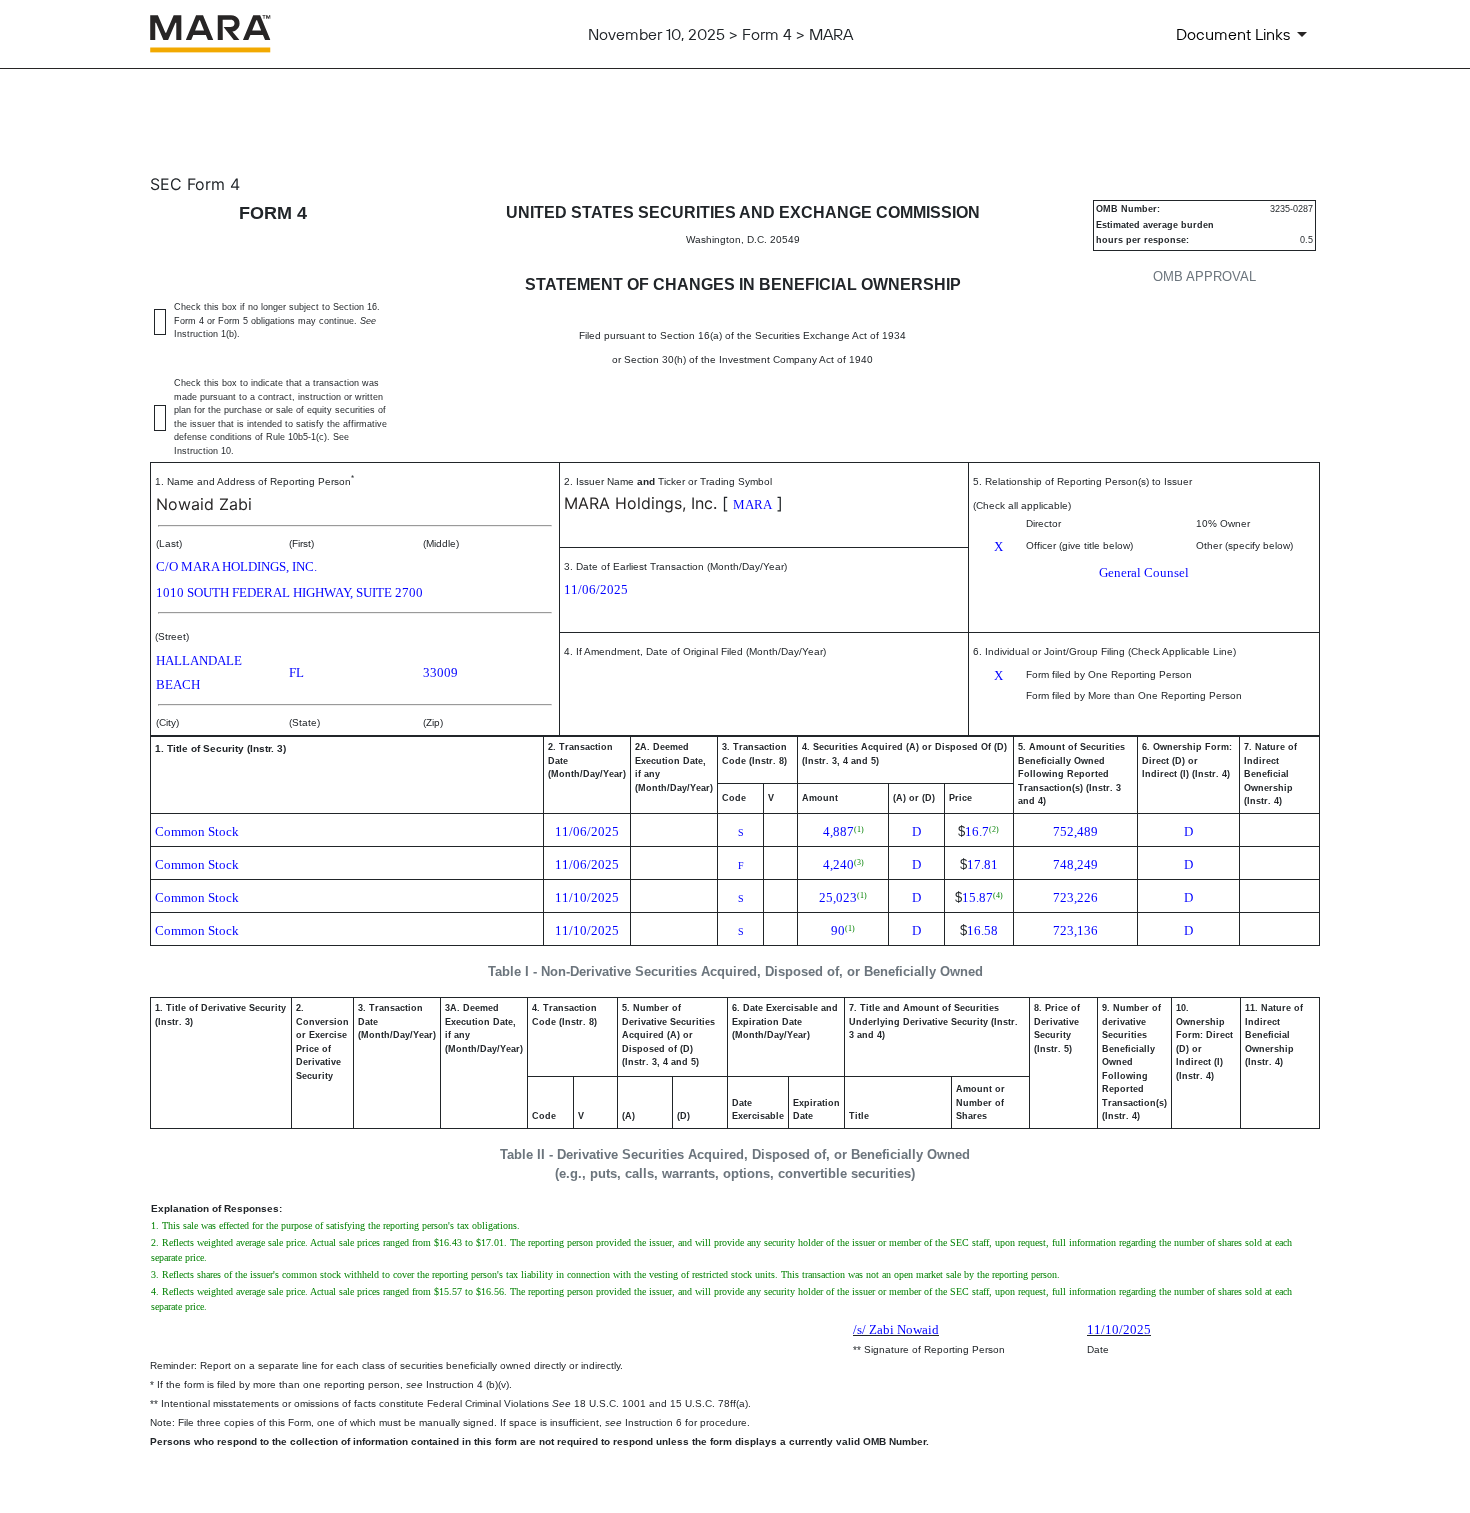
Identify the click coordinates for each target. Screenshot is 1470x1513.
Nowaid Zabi (204, 504)
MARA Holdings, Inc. (640, 503)
